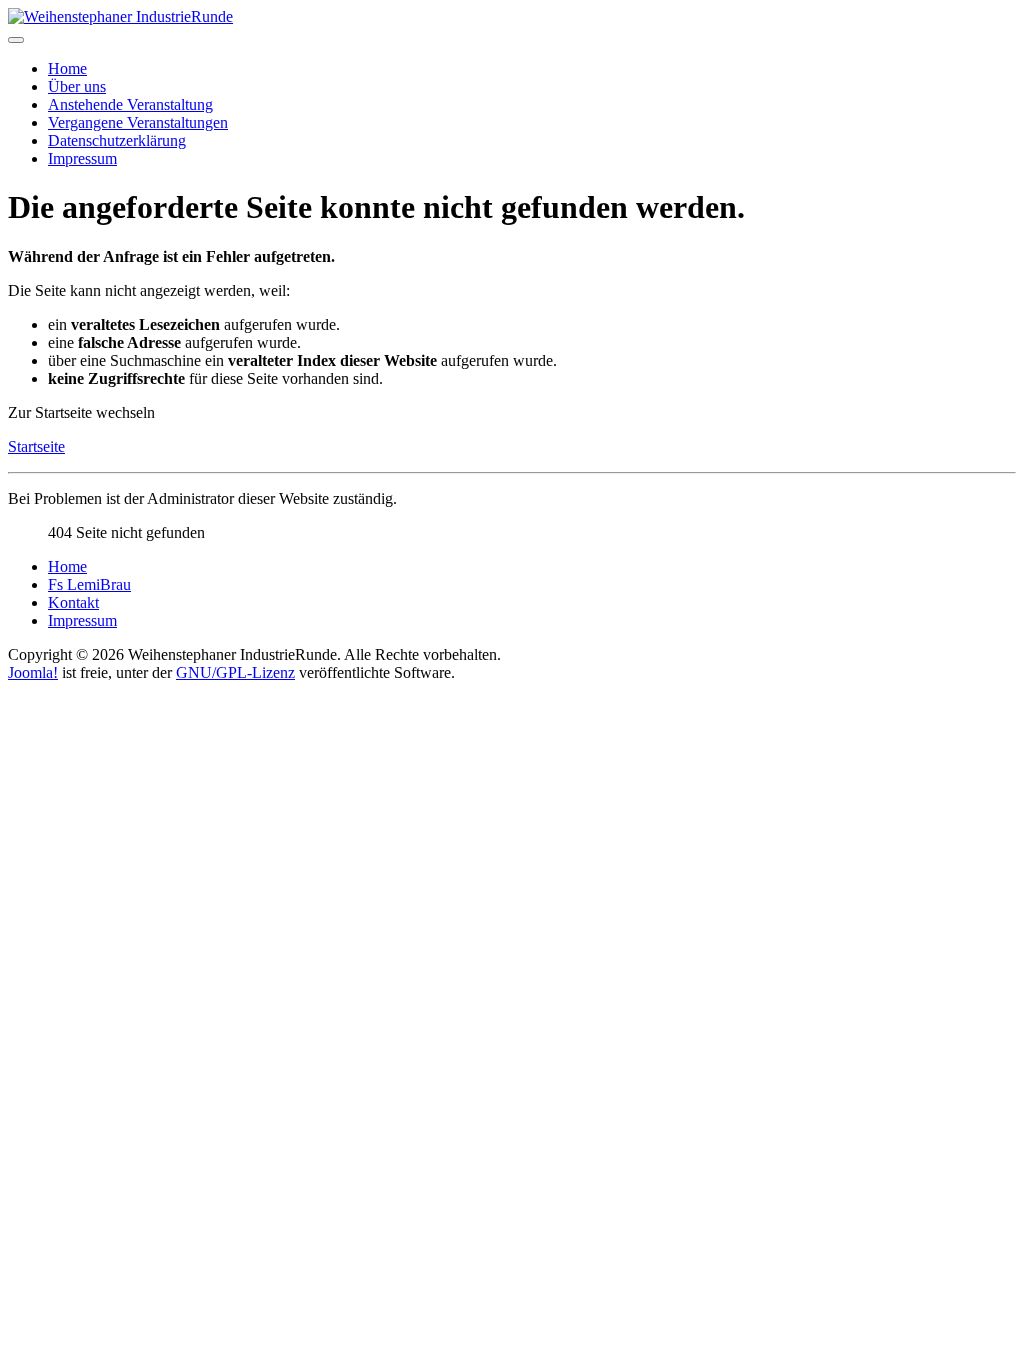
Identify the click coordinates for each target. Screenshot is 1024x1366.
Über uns (77, 86)
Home (67, 68)
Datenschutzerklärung (117, 140)
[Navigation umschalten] (16, 40)
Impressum (82, 158)
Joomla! (33, 672)
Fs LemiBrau (89, 584)
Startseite (36, 446)
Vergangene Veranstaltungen (138, 122)
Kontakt (73, 602)
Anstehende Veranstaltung (130, 104)
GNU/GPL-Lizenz (235, 672)
